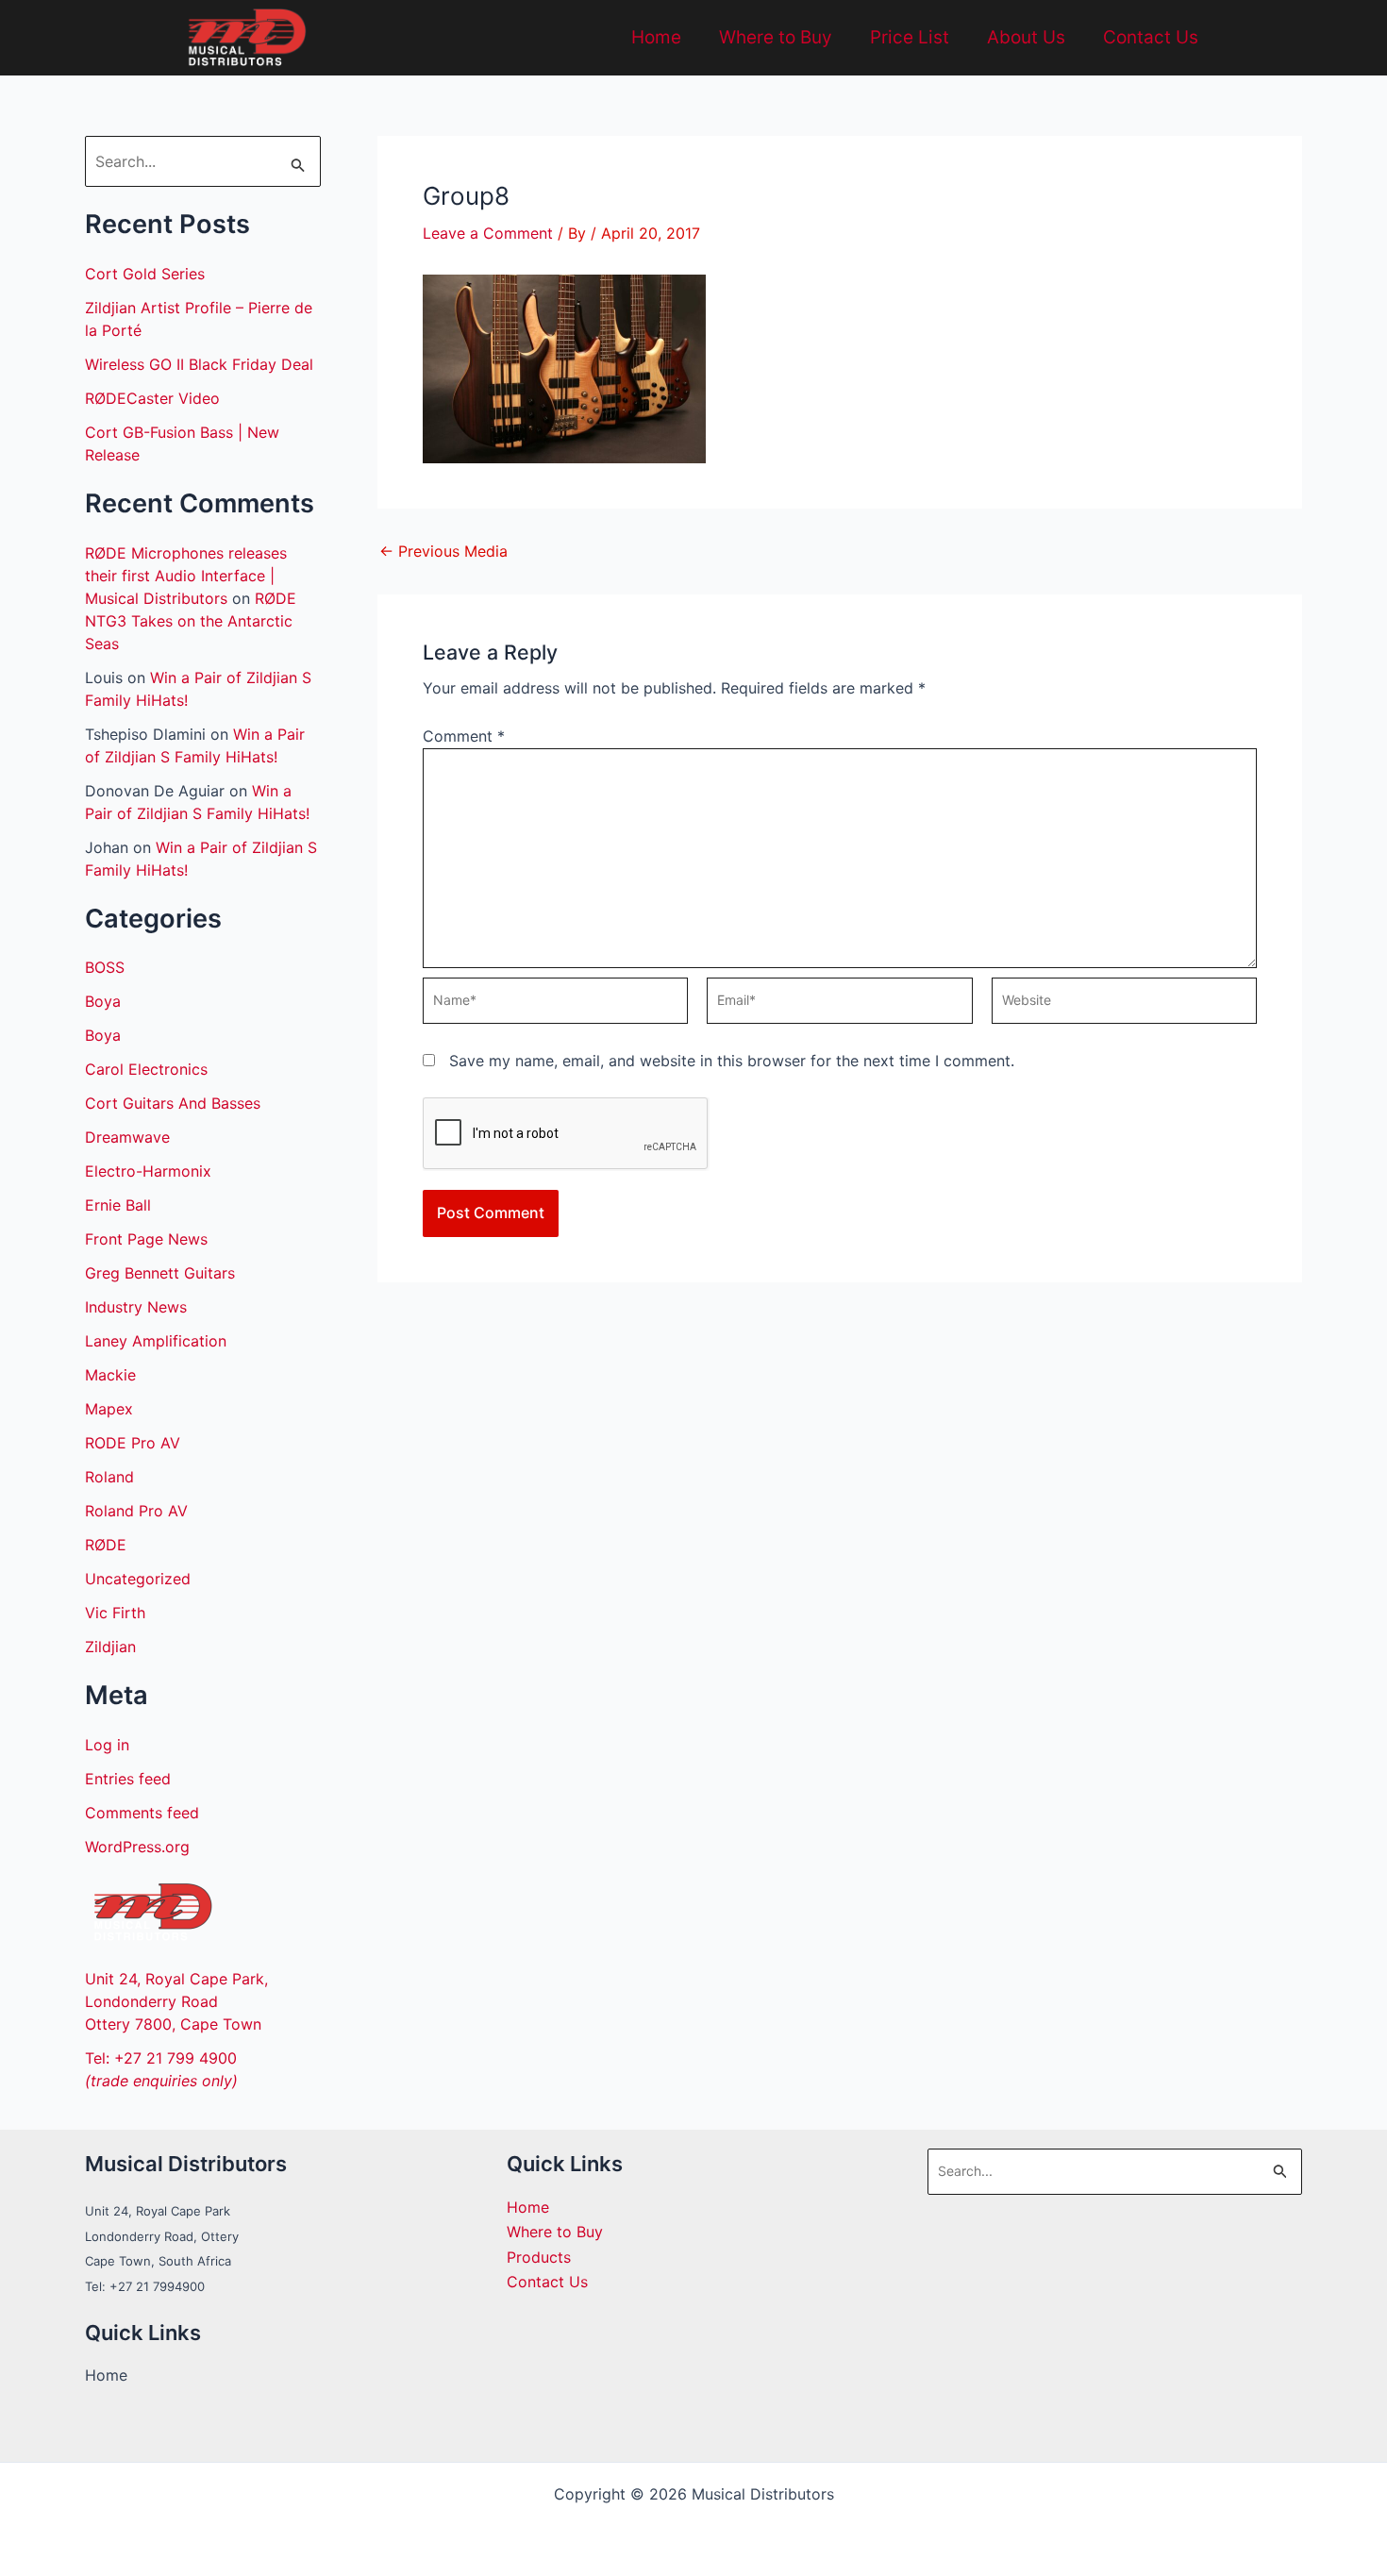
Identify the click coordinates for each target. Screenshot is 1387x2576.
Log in (107, 1745)
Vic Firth (115, 1613)
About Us (1026, 37)
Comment (464, 736)
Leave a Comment (488, 233)
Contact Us (1151, 37)
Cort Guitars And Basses (173, 1103)
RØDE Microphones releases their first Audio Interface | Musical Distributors (186, 576)
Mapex (109, 1409)
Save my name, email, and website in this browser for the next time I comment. (732, 1061)
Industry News (136, 1307)
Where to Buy (776, 37)
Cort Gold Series (145, 274)
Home (656, 37)
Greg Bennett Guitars (160, 1273)
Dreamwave (127, 1137)
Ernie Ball (118, 1205)
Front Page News (146, 1239)
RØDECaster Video (152, 398)
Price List (910, 37)
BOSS (105, 967)
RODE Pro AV (133, 1443)
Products (539, 2257)
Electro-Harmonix (148, 1171)
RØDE (106, 1545)
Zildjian (110, 1647)
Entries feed (128, 1779)
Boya (103, 1001)
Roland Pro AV (136, 1511)
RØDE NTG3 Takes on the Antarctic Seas (191, 621)
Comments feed (142, 1813)
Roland (109, 1477)
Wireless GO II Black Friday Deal (199, 364)
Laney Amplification (156, 1341)
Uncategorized (138, 1579)
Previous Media (443, 551)
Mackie (110, 1375)
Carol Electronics (146, 1069)
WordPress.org (137, 1847)
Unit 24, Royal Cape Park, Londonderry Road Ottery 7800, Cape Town (176, 2001)
